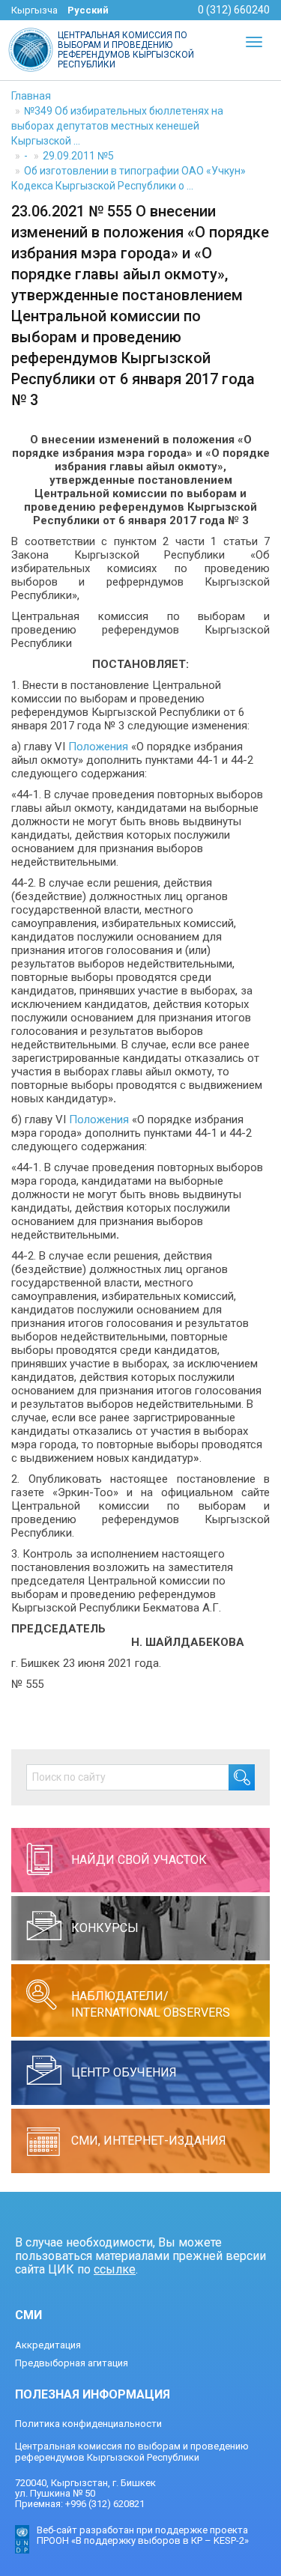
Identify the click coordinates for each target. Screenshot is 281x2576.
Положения (98, 747)
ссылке (115, 2269)
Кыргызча (34, 10)
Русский (88, 10)
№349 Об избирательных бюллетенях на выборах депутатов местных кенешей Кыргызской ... (117, 126)
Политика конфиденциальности (88, 2424)
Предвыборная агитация (72, 2363)
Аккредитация (48, 2345)
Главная (31, 96)
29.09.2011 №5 (78, 156)
